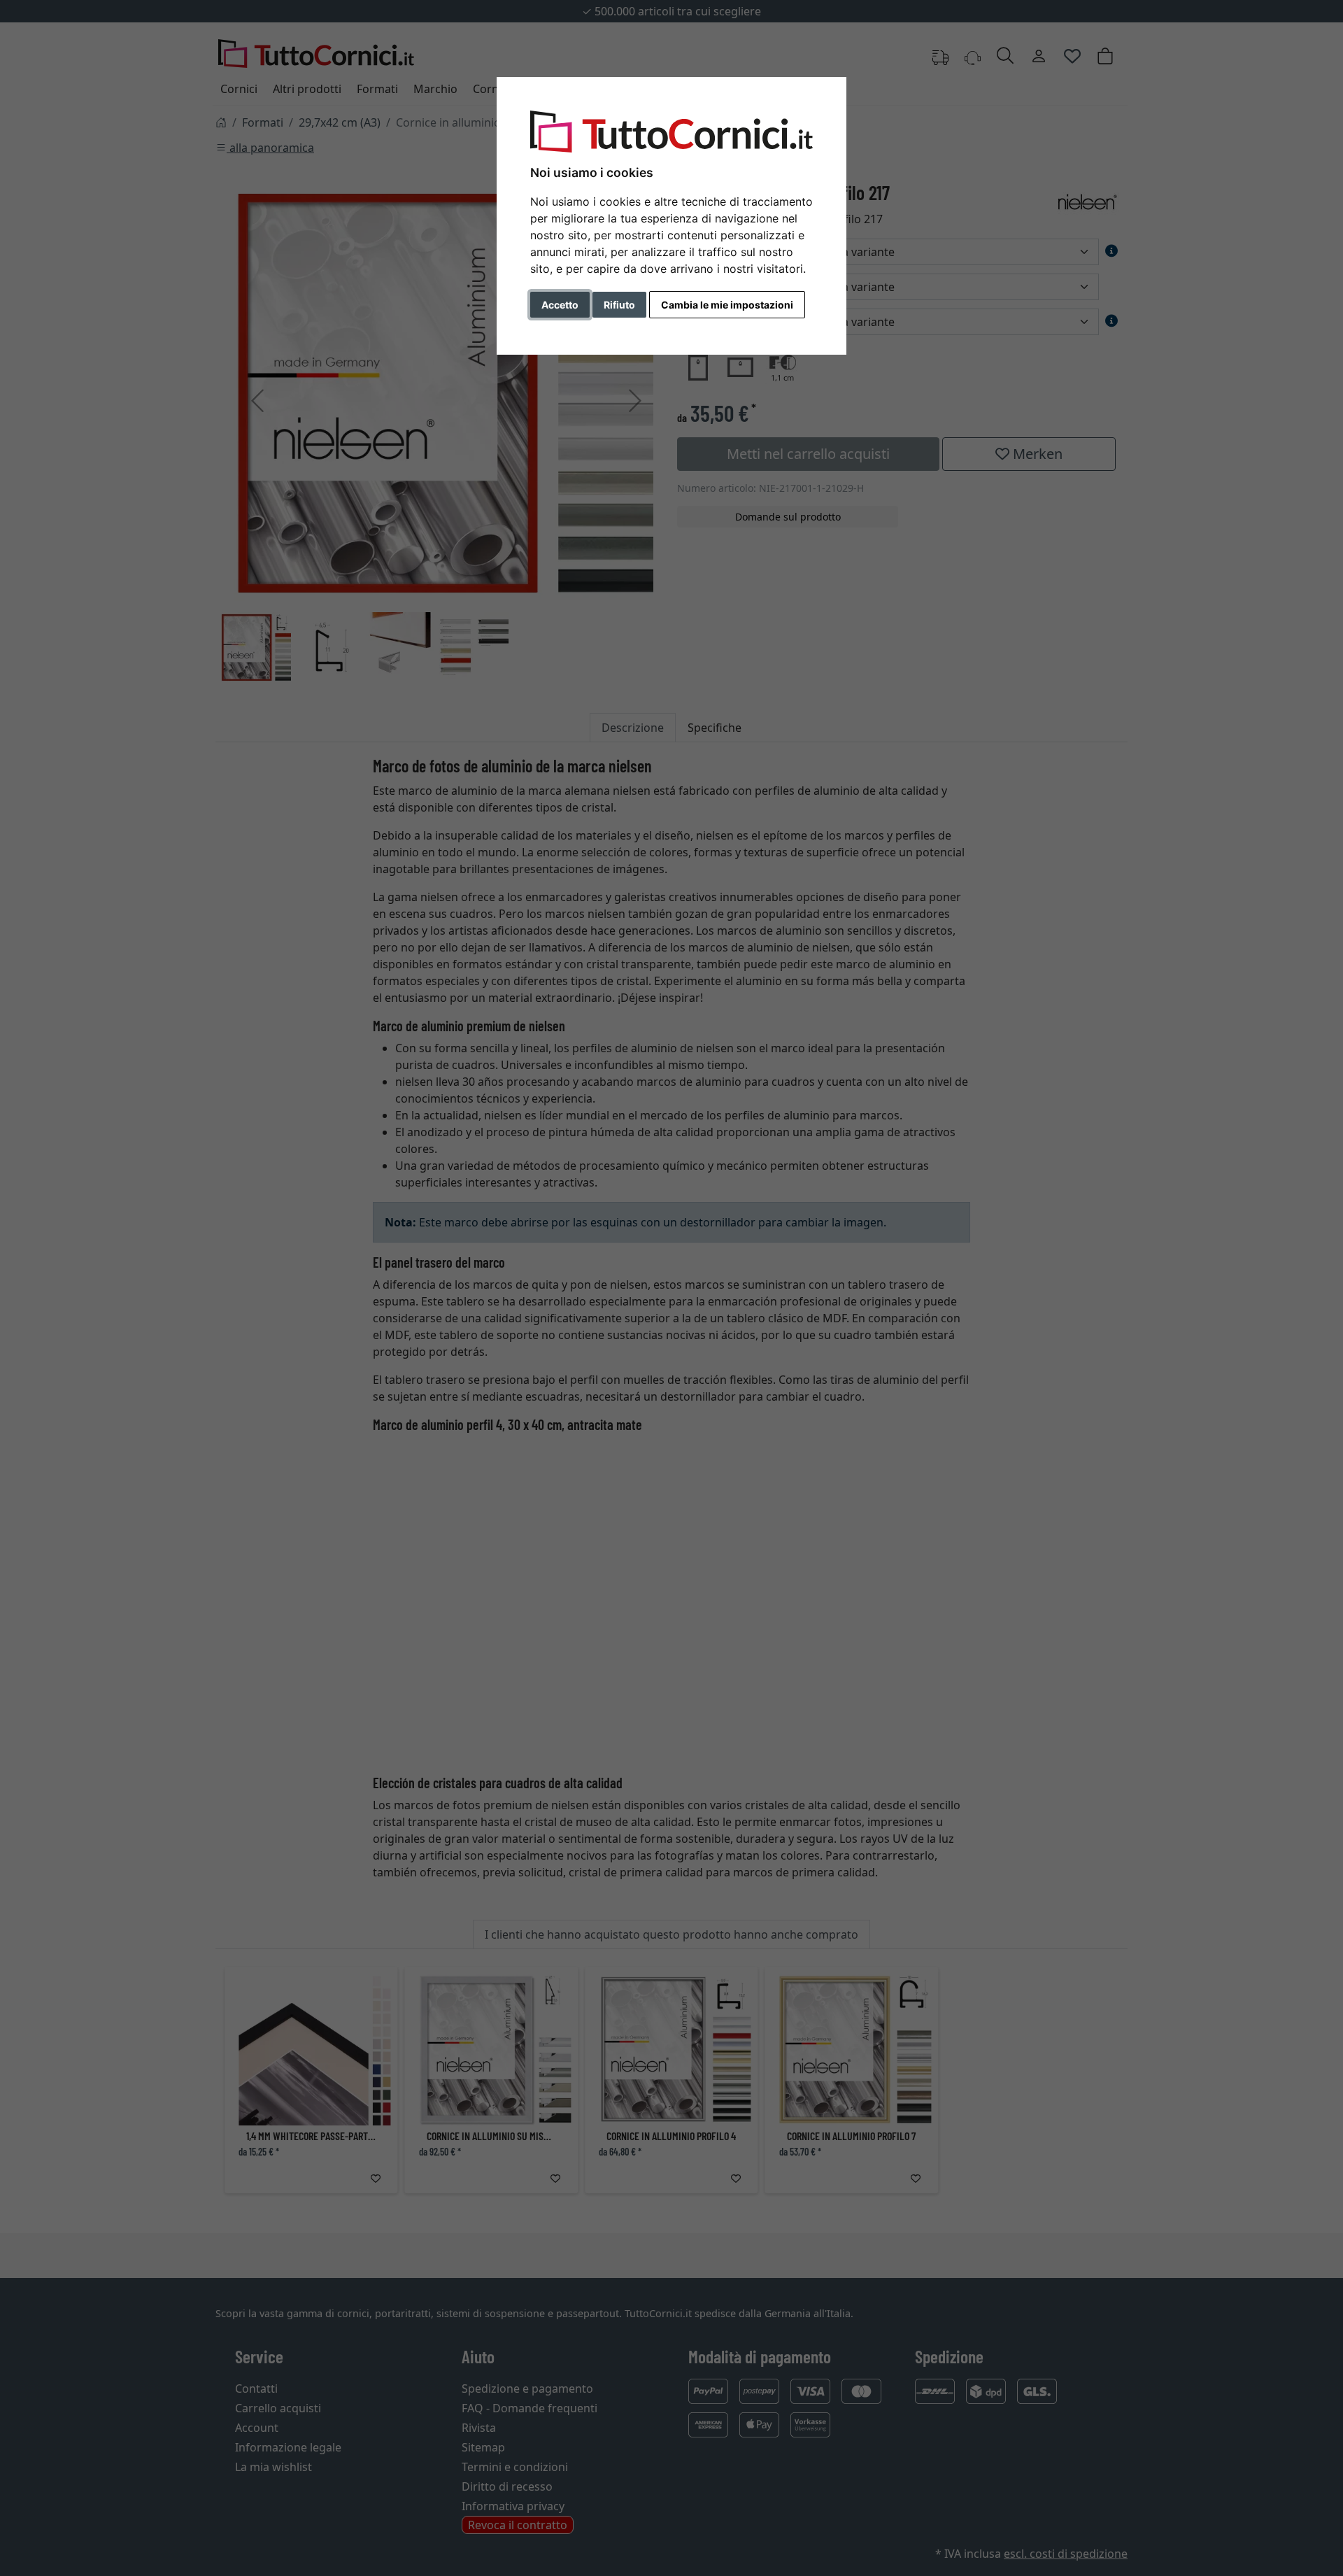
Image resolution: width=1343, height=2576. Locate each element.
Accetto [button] (560, 305)
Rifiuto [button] (619, 305)
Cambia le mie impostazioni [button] (727, 305)
